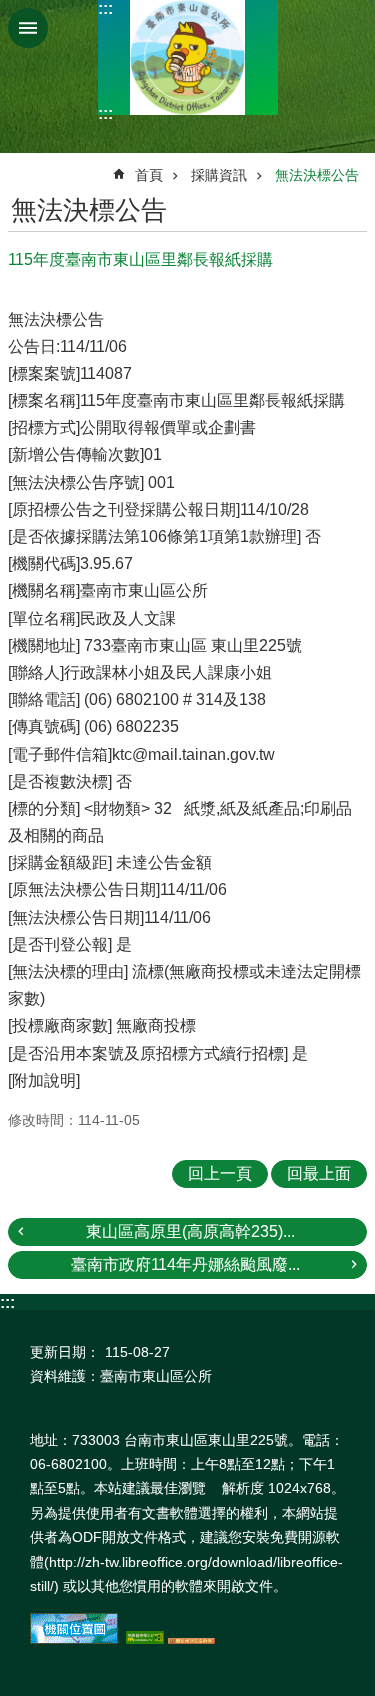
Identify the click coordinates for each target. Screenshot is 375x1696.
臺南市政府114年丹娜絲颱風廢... (185, 1264)
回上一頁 (220, 1173)
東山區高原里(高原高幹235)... (190, 1231)
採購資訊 (219, 175)
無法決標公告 (317, 175)
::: (105, 8)
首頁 (149, 175)
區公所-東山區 (188, 57)
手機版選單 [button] (28, 28)
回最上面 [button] (319, 1173)
